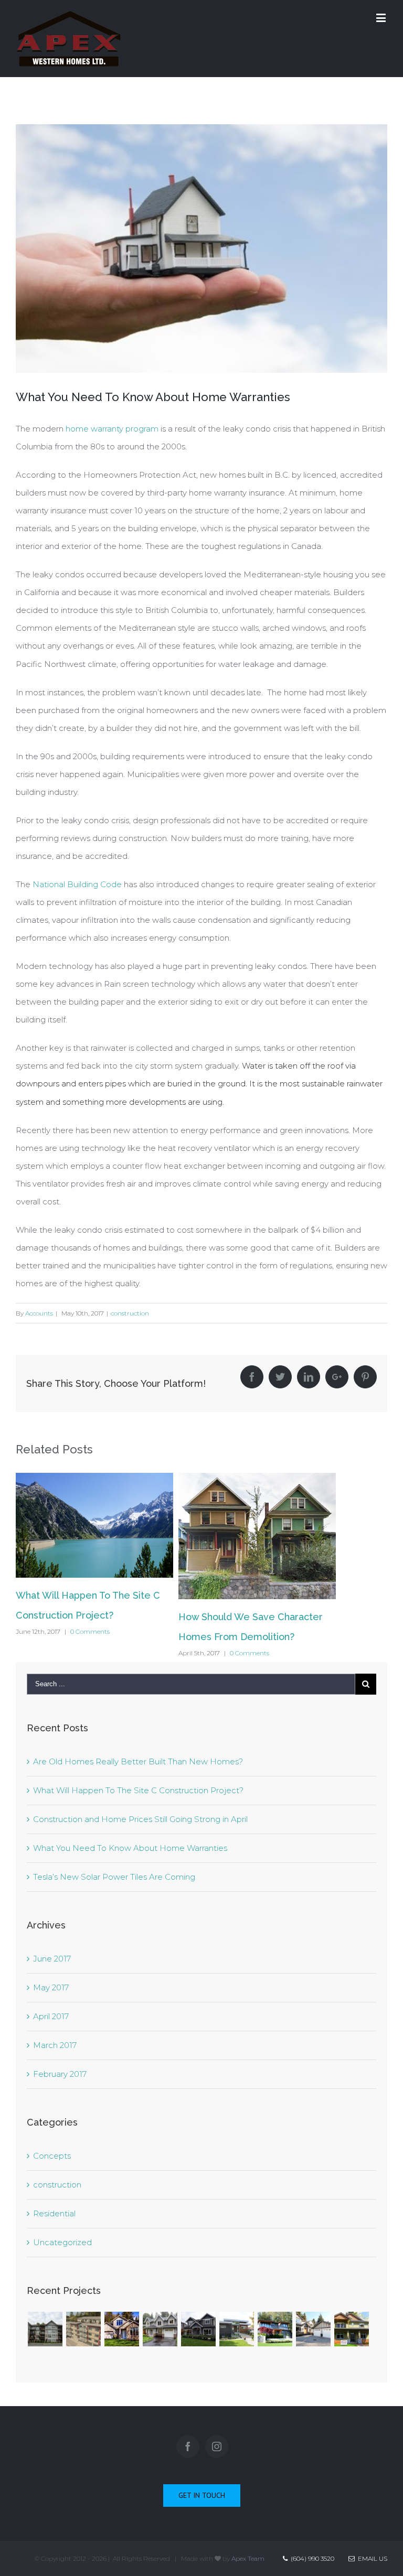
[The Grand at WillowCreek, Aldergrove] (45, 2329)
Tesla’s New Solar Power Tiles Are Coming (114, 1877)
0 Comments (90, 1631)
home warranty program (112, 429)
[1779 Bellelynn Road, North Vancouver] (121, 2329)
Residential (54, 2213)
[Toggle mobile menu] (382, 18)
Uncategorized (62, 2242)
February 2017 (60, 2074)
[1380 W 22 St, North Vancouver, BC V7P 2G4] (313, 2329)
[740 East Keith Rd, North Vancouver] (351, 2329)
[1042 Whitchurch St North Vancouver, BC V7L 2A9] (275, 2329)
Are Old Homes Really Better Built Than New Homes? (138, 1761)
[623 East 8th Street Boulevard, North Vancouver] (198, 2329)
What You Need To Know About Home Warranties (130, 1848)
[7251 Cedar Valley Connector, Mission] (83, 2329)
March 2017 (55, 2045)
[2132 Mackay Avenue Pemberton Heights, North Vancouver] (160, 2329)
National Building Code (77, 884)
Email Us (371, 2558)
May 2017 (51, 1987)
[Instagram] (217, 2446)
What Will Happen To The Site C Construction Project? (138, 1790)
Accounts (39, 1313)
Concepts (52, 2156)
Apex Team (248, 2558)
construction (130, 1313)
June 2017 (52, 1959)
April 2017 (51, 2016)
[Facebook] (188, 2446)
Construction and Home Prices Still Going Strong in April (140, 1819)
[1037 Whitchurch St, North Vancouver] (236, 2329)
